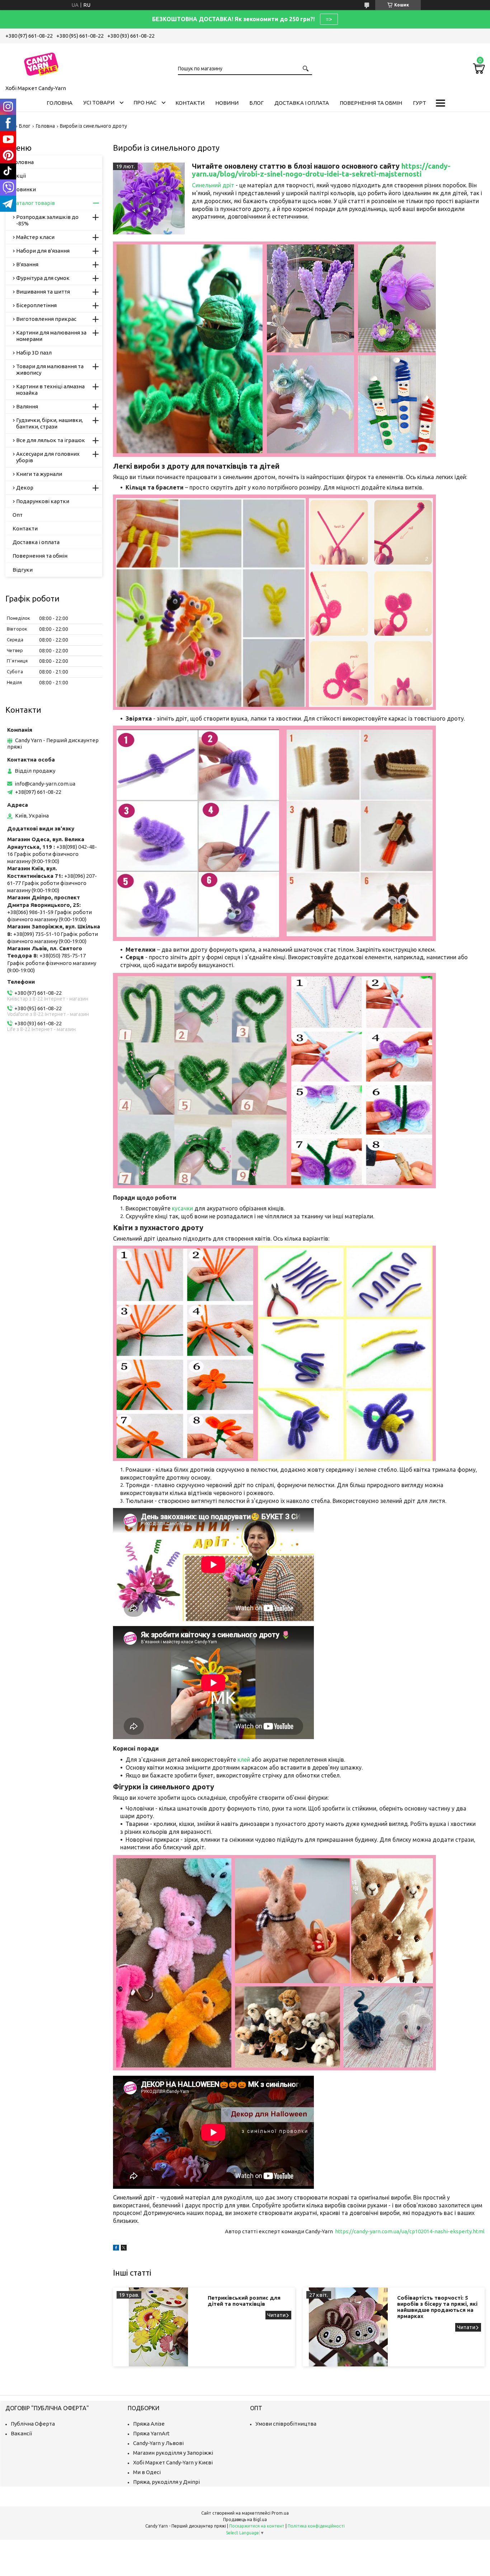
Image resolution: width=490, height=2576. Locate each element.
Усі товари (99, 102)
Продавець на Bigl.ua (245, 2519)
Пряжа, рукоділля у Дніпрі (166, 2482)
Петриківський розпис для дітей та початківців (244, 2301)
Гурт (420, 103)
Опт (18, 515)
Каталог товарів (34, 203)
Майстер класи (35, 237)
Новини (227, 103)
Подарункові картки (43, 501)
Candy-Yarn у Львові (158, 2443)
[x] (124, 2249)
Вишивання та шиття (43, 292)
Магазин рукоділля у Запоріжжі (173, 2453)
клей (244, 1760)
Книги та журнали (39, 474)
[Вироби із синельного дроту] (149, 198)
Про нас (145, 102)
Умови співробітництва (286, 2424)
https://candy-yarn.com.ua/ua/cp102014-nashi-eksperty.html (409, 2231)
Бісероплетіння (36, 305)
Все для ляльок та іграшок (51, 440)
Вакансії (21, 2433)
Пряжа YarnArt (151, 2433)
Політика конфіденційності (316, 2526)
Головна (60, 103)
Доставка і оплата (302, 103)
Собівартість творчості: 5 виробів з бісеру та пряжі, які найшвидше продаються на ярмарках (437, 2307)
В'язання (27, 264)
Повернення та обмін (371, 103)
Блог (256, 103)
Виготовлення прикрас (46, 319)
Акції (19, 176)
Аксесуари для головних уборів (48, 457)
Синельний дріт (213, 185)
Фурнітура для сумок (43, 278)
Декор (25, 488)
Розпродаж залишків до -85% (47, 220)
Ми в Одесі (147, 2472)
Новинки (24, 189)
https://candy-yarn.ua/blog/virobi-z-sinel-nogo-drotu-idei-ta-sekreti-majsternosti (321, 170)
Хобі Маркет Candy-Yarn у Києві (173, 2462)
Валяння (27, 406)
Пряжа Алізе (149, 2424)
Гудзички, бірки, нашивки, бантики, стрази (50, 423)
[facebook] (116, 2249)
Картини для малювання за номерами (51, 336)
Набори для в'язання (43, 251)
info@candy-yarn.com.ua (45, 784)
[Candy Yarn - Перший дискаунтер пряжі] (41, 63)
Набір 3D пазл (34, 353)
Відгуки (23, 570)
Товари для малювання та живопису (50, 369)
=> (329, 19)
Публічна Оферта (33, 2424)
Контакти (190, 103)
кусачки (182, 1208)
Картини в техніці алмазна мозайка (50, 390)
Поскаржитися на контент (257, 2526)
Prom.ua (280, 2513)
